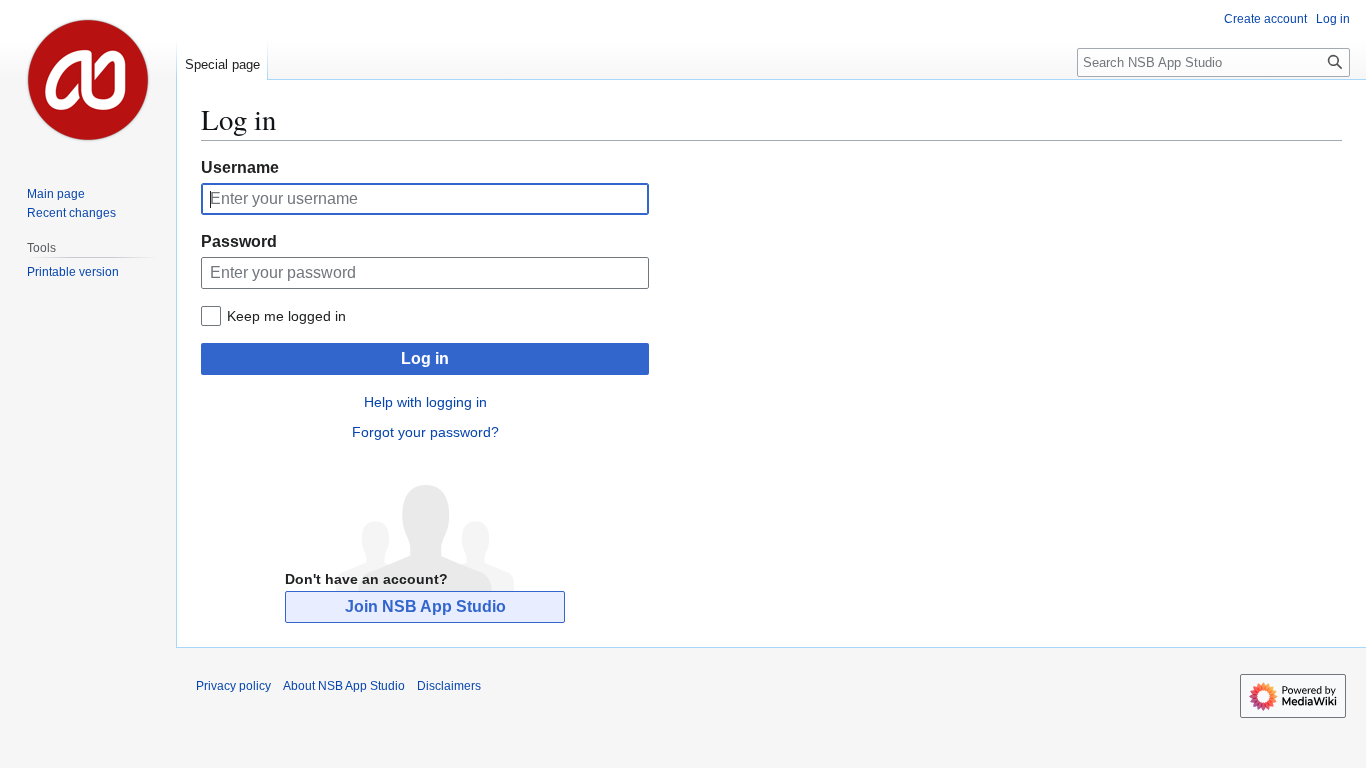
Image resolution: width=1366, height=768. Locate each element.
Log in (425, 358)
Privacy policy (233, 686)
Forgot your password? (425, 432)
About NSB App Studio (344, 686)
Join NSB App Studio (425, 606)
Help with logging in (425, 402)
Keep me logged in (286, 316)
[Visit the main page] (88, 80)
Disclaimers (449, 686)
